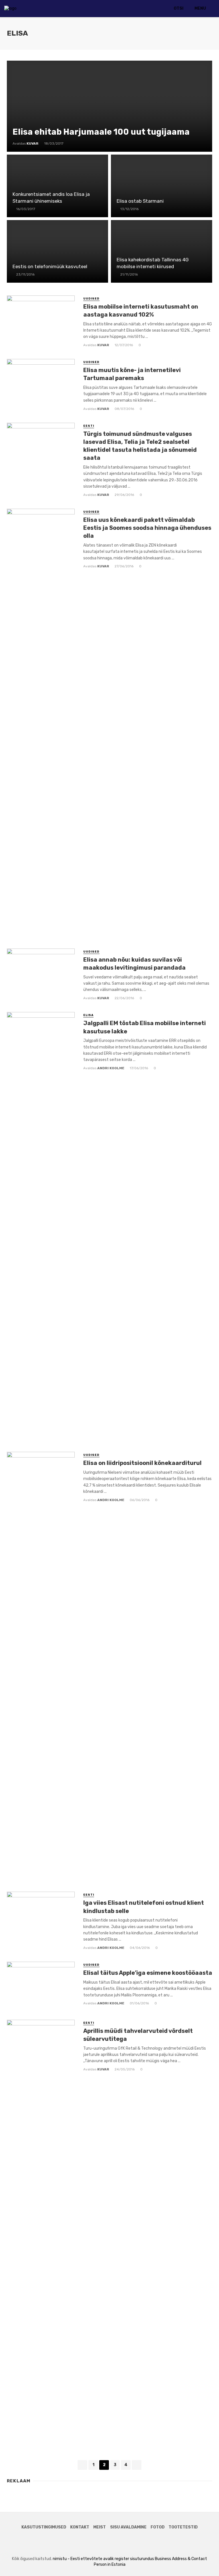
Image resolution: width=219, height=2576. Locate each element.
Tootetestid (183, 2527)
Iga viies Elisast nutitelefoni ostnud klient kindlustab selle (144, 1907)
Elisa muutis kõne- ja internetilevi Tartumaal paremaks (132, 374)
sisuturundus (142, 2559)
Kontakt (80, 2527)
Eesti (89, 426)
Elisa (88, 1015)
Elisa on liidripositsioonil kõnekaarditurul (142, 1463)
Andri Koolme (111, 1068)
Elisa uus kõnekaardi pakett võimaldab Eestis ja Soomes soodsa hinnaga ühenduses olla (147, 528)
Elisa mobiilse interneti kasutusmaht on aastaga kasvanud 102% (141, 311)
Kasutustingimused (44, 2527)
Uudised (91, 299)
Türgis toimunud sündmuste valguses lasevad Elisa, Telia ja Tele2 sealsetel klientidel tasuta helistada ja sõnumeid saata (140, 446)
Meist (100, 2527)
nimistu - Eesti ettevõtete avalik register (91, 2559)
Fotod (158, 2527)
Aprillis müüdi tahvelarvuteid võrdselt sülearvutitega (138, 2035)
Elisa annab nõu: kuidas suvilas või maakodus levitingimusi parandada (134, 964)
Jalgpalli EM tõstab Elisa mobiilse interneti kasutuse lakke (145, 1027)
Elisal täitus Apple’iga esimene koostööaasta (148, 1973)
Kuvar (103, 345)
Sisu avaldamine (128, 2527)
